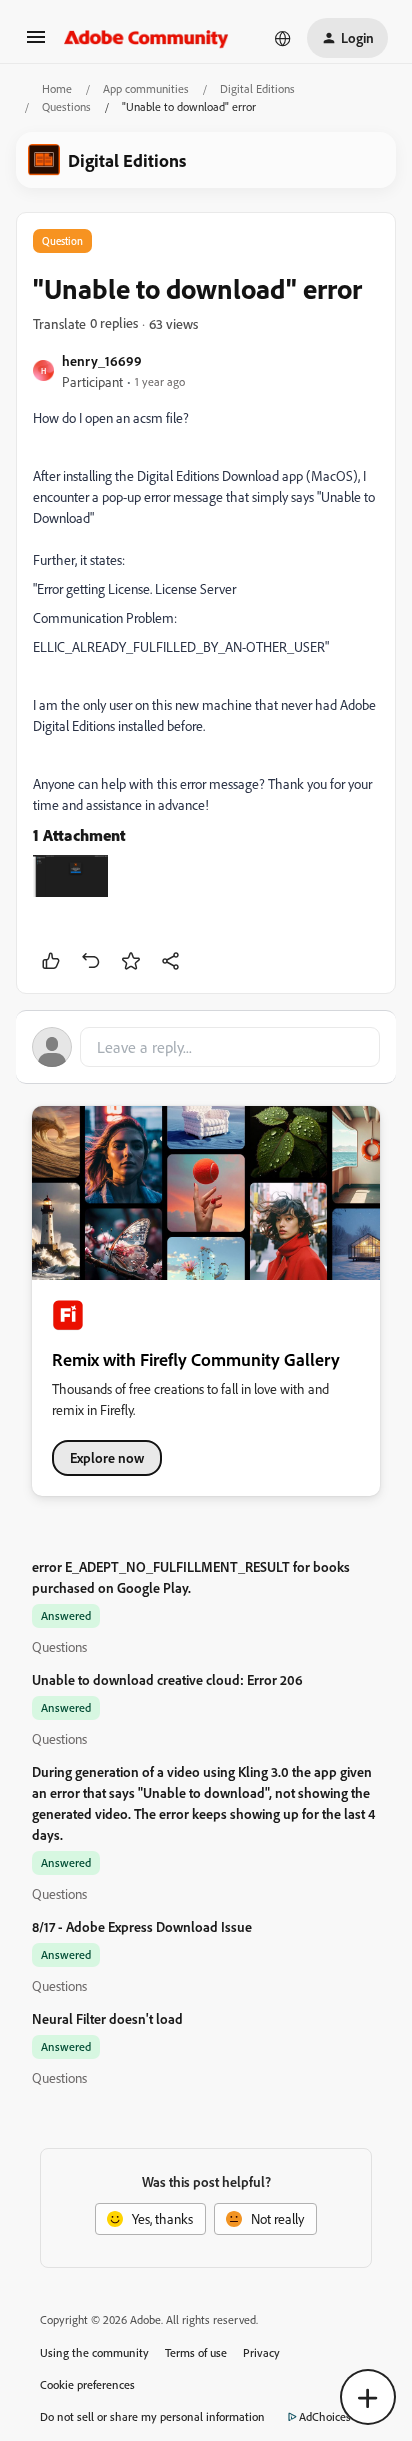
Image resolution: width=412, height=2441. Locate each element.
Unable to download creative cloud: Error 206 (167, 1679)
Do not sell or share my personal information (152, 2416)
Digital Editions (257, 88)
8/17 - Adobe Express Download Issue (142, 1926)
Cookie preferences (87, 2384)
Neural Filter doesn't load (107, 2018)
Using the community (94, 2352)
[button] (36, 43)
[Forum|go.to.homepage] (146, 38)
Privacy (261, 2352)
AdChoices (325, 2416)
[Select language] (283, 38)
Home (57, 88)
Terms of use (196, 2352)
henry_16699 (102, 360)
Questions (66, 106)
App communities (146, 88)
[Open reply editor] (206, 1047)
